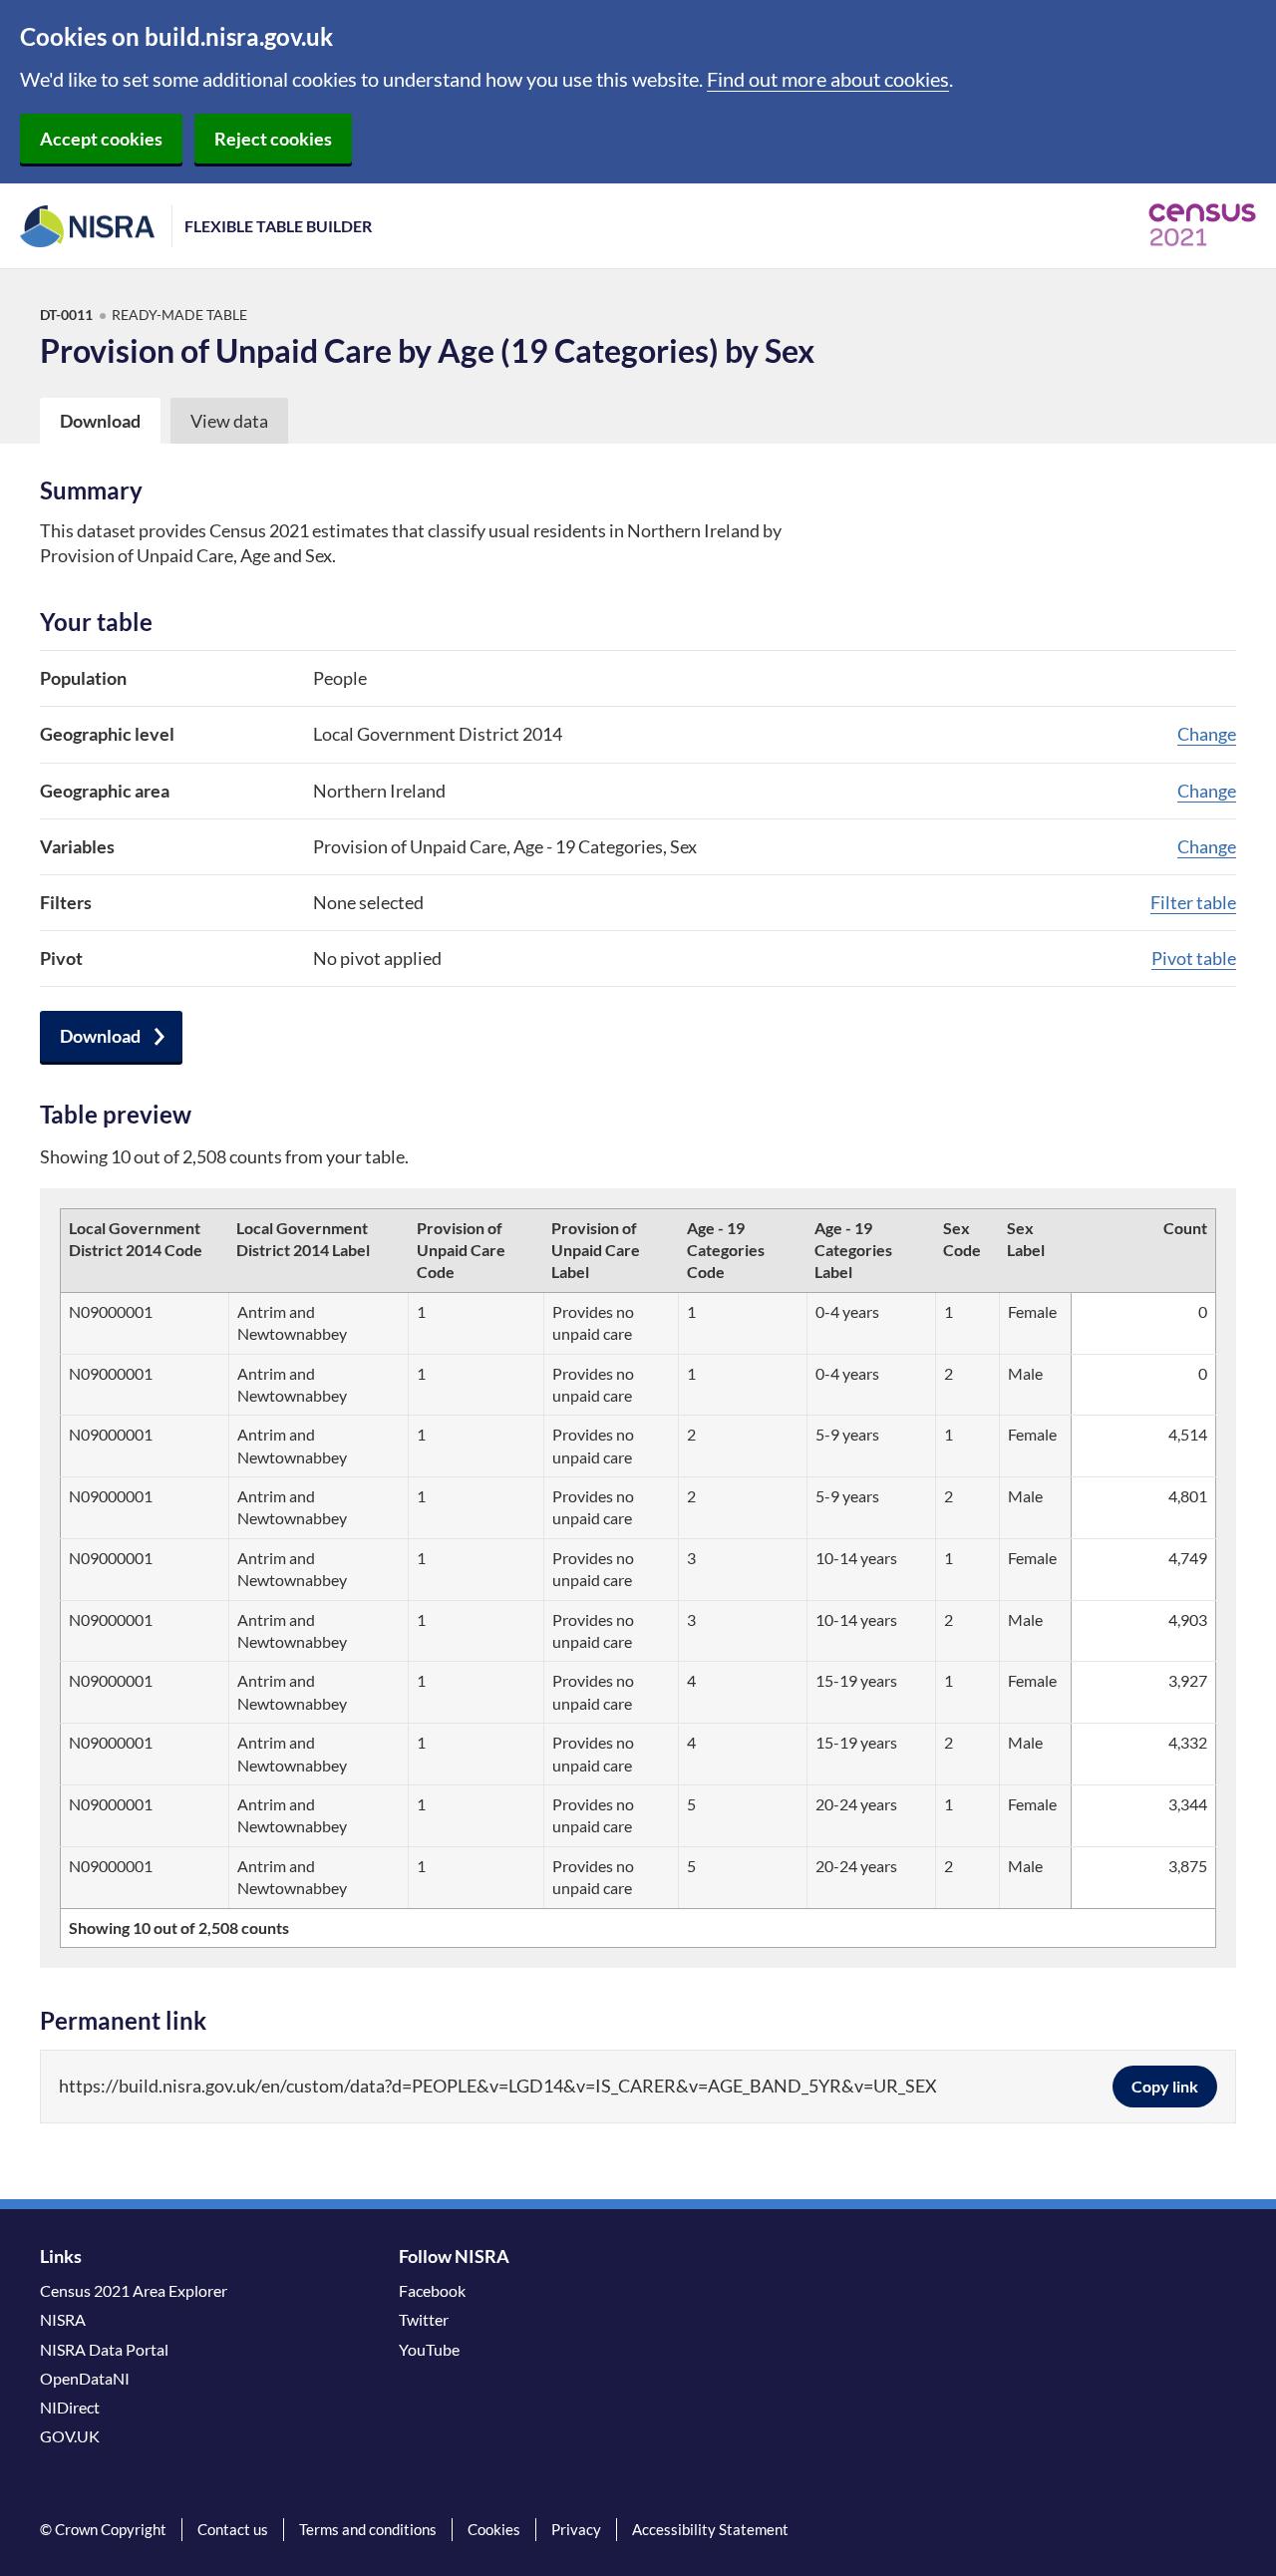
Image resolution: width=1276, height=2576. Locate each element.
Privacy (576, 2529)
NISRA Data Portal (104, 2349)
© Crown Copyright (103, 2529)
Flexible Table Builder (278, 226)
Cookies (494, 2529)
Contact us (233, 2529)
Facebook (432, 2290)
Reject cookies (273, 139)
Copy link (1165, 2086)
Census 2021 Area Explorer (134, 2290)
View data (229, 421)
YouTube (429, 2349)
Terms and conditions (368, 2529)
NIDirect (70, 2407)
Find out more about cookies (828, 79)
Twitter (424, 2319)
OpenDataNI (85, 2378)
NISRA (63, 2319)
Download (100, 1036)
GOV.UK (70, 2436)
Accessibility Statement (710, 2529)
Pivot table (1194, 958)
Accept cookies (101, 139)
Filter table (1193, 902)
